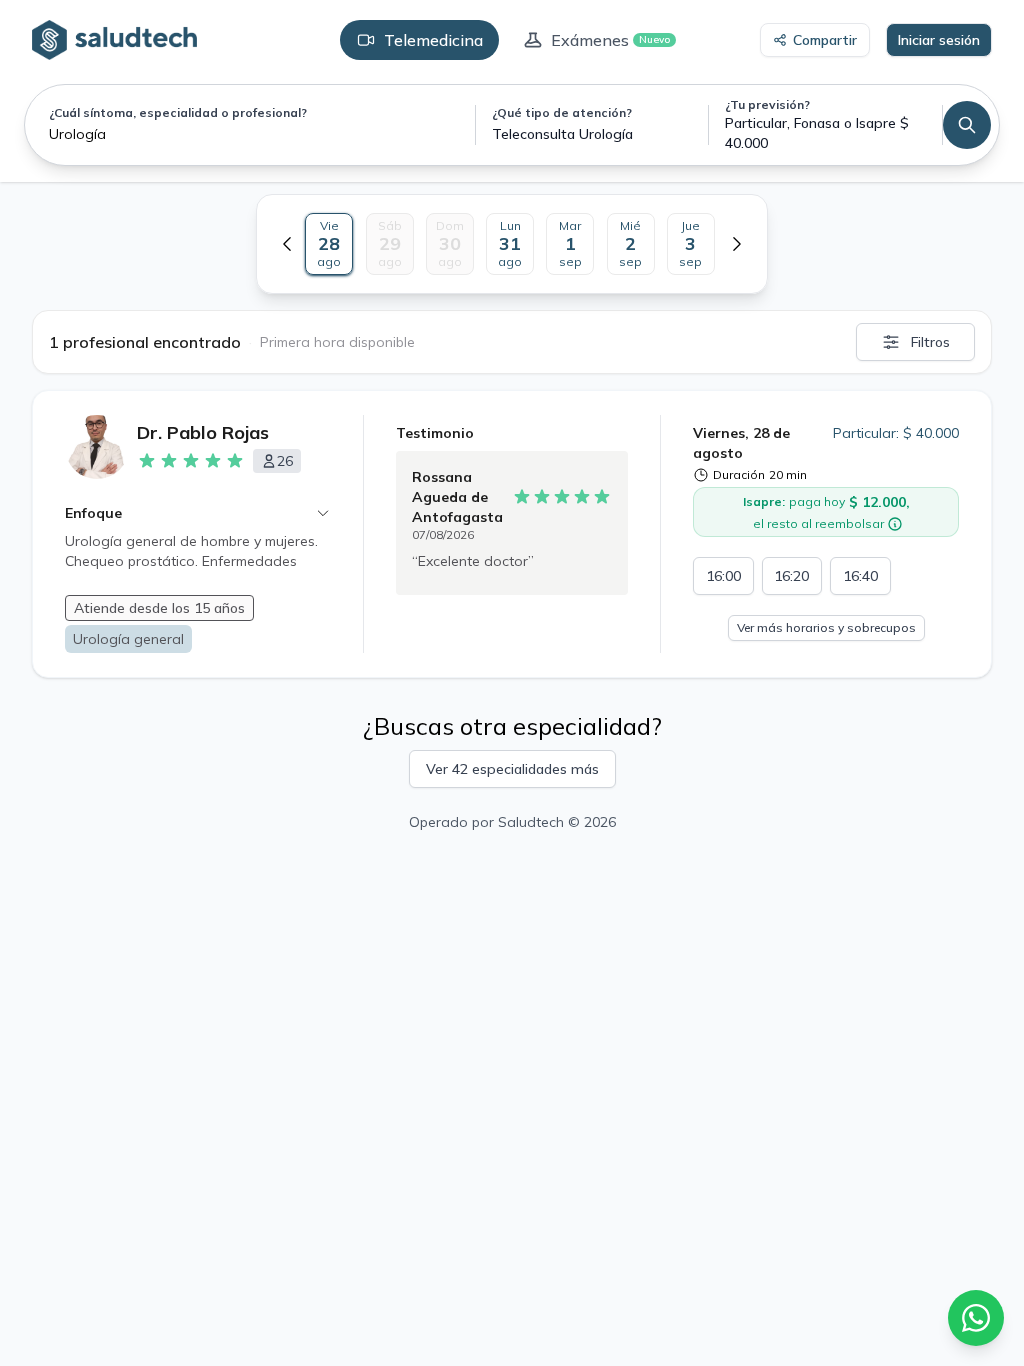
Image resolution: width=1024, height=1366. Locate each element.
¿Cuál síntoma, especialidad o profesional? (178, 112)
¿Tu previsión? (767, 104)
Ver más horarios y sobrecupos (826, 627)
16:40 (860, 576)
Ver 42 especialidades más (512, 769)
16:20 (791, 576)
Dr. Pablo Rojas (203, 432)
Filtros (930, 342)
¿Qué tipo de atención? (562, 112)
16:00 (723, 576)
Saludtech (531, 822)
